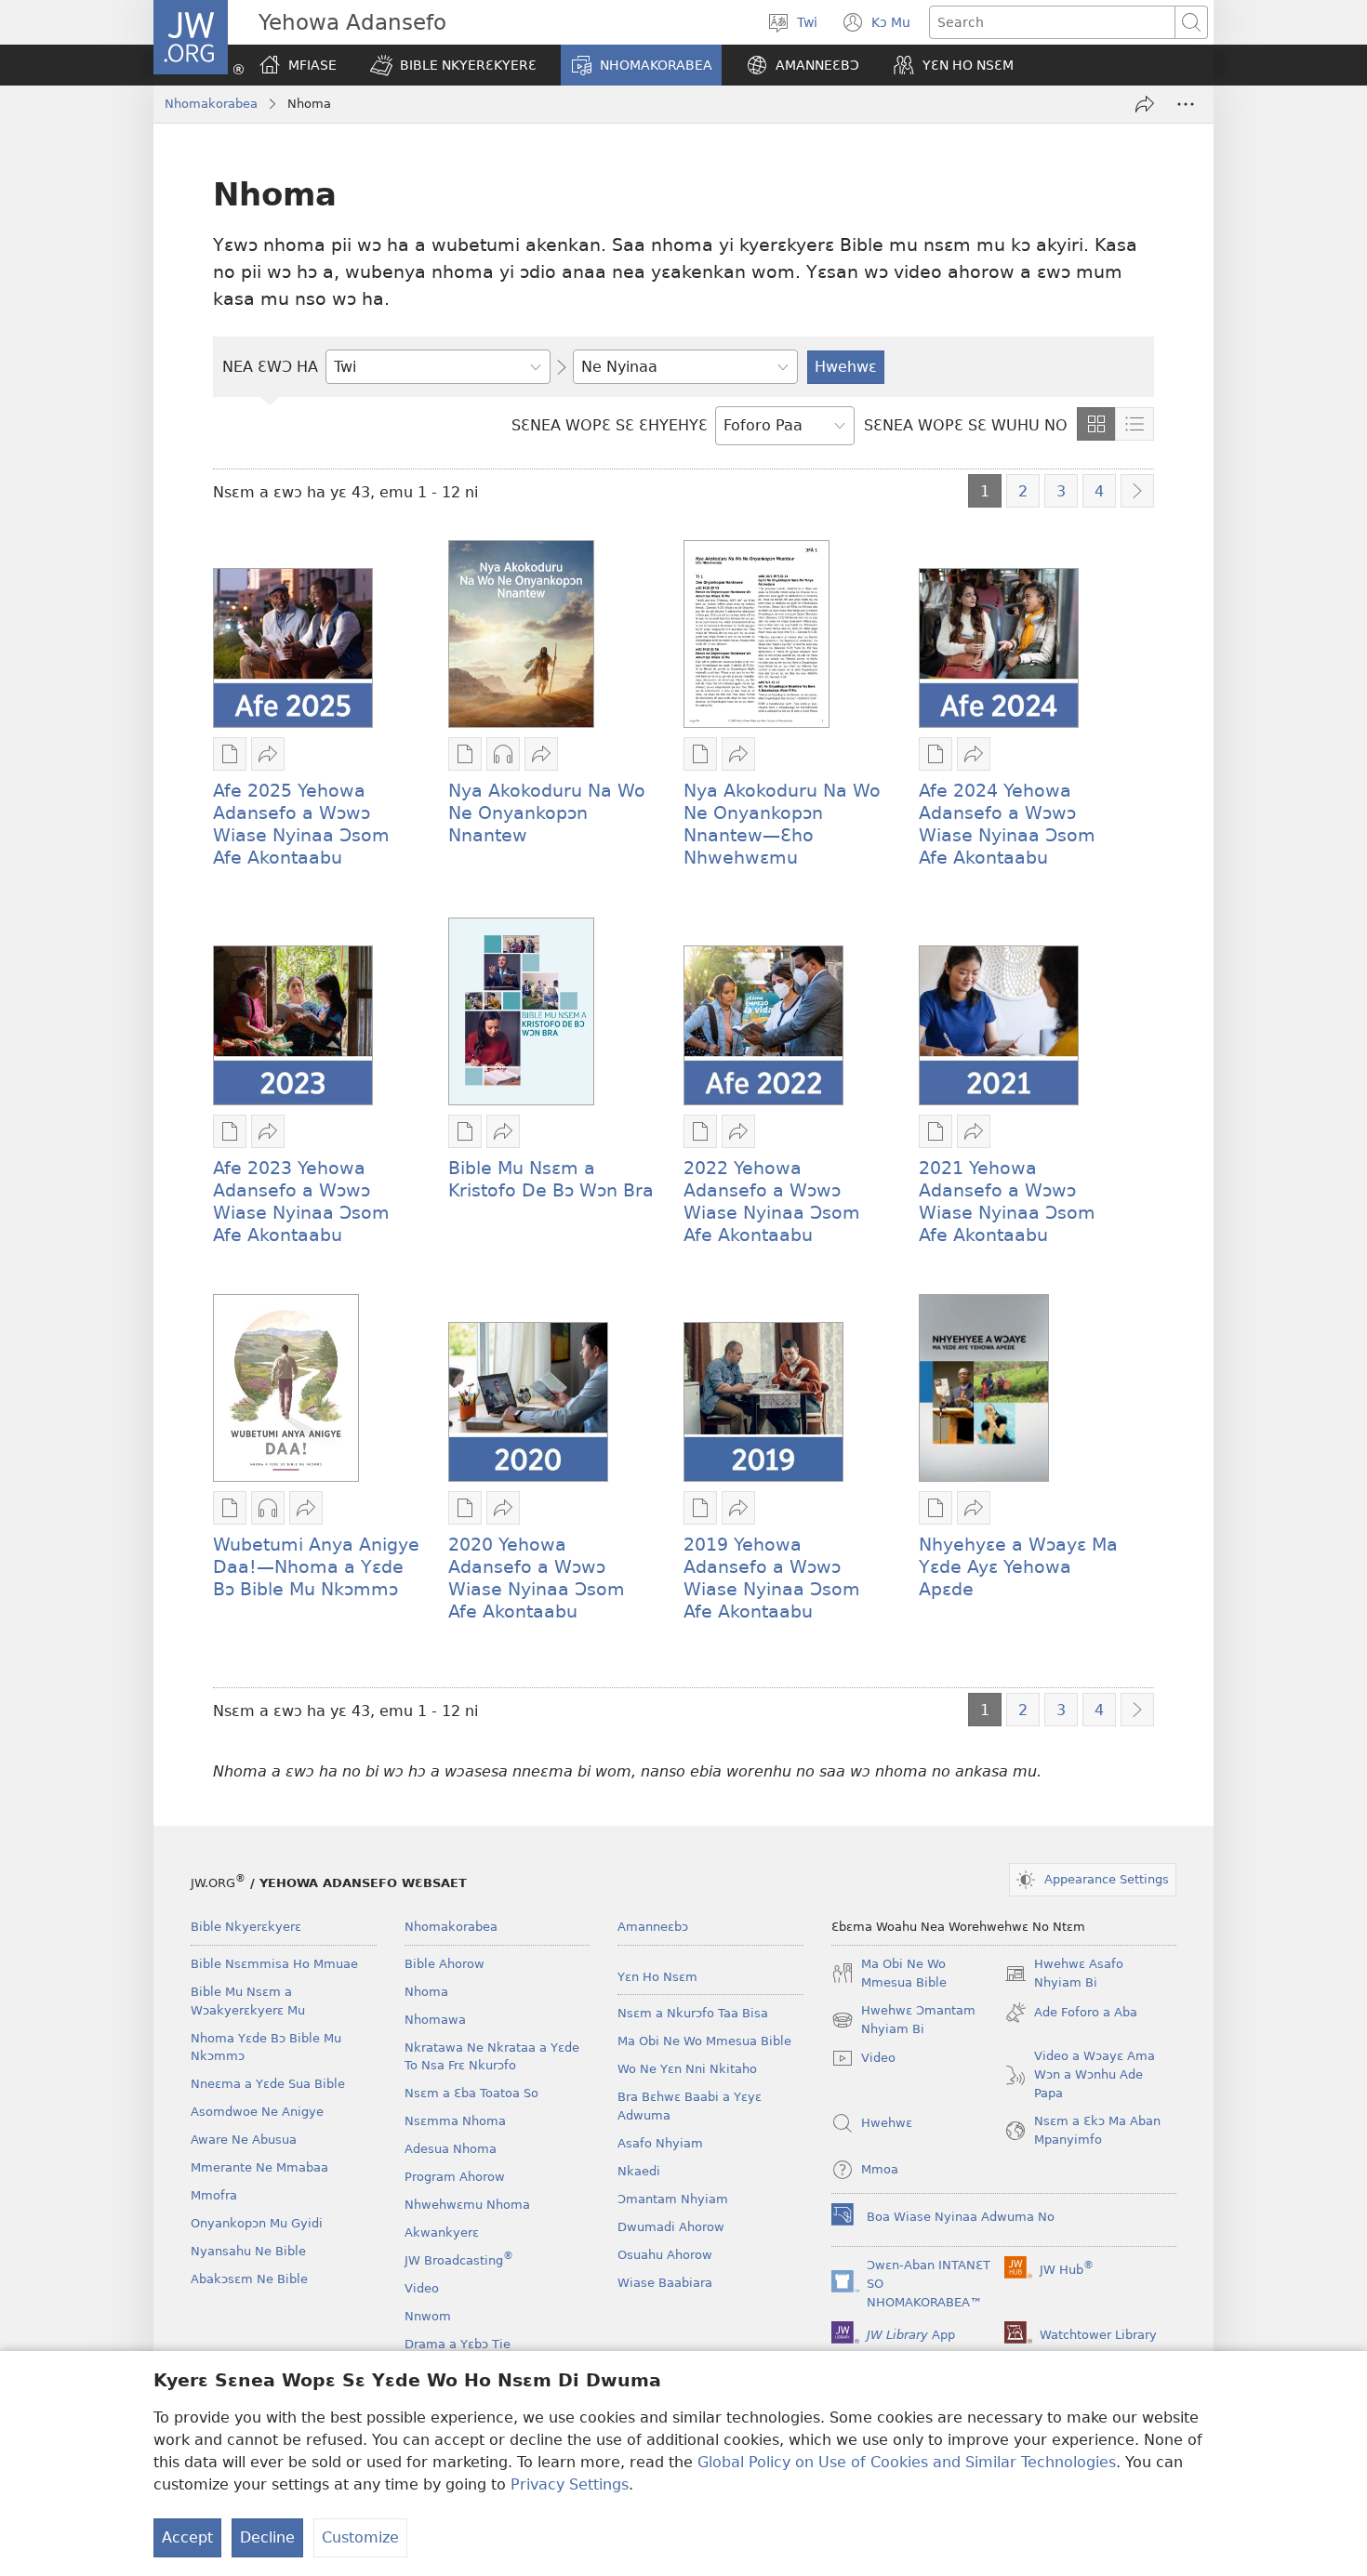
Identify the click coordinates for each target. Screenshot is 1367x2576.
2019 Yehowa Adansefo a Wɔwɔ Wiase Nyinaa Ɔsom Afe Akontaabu (772, 1578)
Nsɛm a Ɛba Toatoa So (471, 2093)
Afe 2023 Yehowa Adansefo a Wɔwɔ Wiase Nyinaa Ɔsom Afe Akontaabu (301, 1202)
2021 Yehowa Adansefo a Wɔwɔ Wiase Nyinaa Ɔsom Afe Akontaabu (1007, 1202)
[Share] (1145, 104)
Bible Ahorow (445, 1964)
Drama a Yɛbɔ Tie (458, 2344)
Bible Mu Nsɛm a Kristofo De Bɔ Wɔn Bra (551, 1179)
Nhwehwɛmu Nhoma (467, 2205)
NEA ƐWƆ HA (270, 367)
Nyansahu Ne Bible (248, 2251)
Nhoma (426, 1992)
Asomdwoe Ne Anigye (257, 2112)
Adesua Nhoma (451, 2149)
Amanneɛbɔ (653, 1927)
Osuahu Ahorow (665, 2255)
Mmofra (214, 2195)
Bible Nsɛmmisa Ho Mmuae (274, 1964)
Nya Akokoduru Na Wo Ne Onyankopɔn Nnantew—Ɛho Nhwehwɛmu (782, 824)
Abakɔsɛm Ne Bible (249, 2279)
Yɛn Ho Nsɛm (657, 1977)
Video (422, 2288)
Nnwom (428, 2316)
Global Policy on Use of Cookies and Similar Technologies (907, 2462)
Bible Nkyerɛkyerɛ (246, 1927)
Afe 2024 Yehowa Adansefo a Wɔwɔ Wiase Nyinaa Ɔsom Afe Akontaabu (1007, 824)
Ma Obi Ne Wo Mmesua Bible (704, 2041)
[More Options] (1186, 104)
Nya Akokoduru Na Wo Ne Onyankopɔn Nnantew (547, 813)
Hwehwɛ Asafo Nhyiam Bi (1064, 1975)
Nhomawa (435, 2020)
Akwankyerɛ (442, 2233)
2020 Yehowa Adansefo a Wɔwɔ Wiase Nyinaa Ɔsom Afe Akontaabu (537, 1578)
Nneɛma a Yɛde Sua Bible (268, 2084)
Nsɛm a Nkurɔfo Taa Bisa (693, 2013)
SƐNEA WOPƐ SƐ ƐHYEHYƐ (610, 425)
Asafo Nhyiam (660, 2143)
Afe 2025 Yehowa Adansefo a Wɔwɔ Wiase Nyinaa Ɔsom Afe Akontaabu (301, 824)
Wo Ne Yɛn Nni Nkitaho (687, 2069)
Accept (187, 2537)
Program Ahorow (455, 2177)
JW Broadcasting (459, 2260)
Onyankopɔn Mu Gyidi (257, 2223)
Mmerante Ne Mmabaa (259, 2167)
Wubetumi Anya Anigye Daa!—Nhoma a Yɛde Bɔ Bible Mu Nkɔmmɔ (316, 1567)
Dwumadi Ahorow (671, 2227)
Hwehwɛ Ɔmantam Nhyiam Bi (903, 2021)
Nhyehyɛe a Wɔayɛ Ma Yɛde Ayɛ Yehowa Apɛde (1018, 1567)
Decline (267, 2537)
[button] (453, 65)
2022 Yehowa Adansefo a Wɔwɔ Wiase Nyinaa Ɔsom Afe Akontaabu (772, 1202)
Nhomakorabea (211, 104)
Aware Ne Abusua (244, 2140)
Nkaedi (639, 2171)
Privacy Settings (570, 2484)
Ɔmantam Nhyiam (673, 2199)
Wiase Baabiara (665, 2283)
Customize (360, 2537)
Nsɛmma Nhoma (455, 2121)
